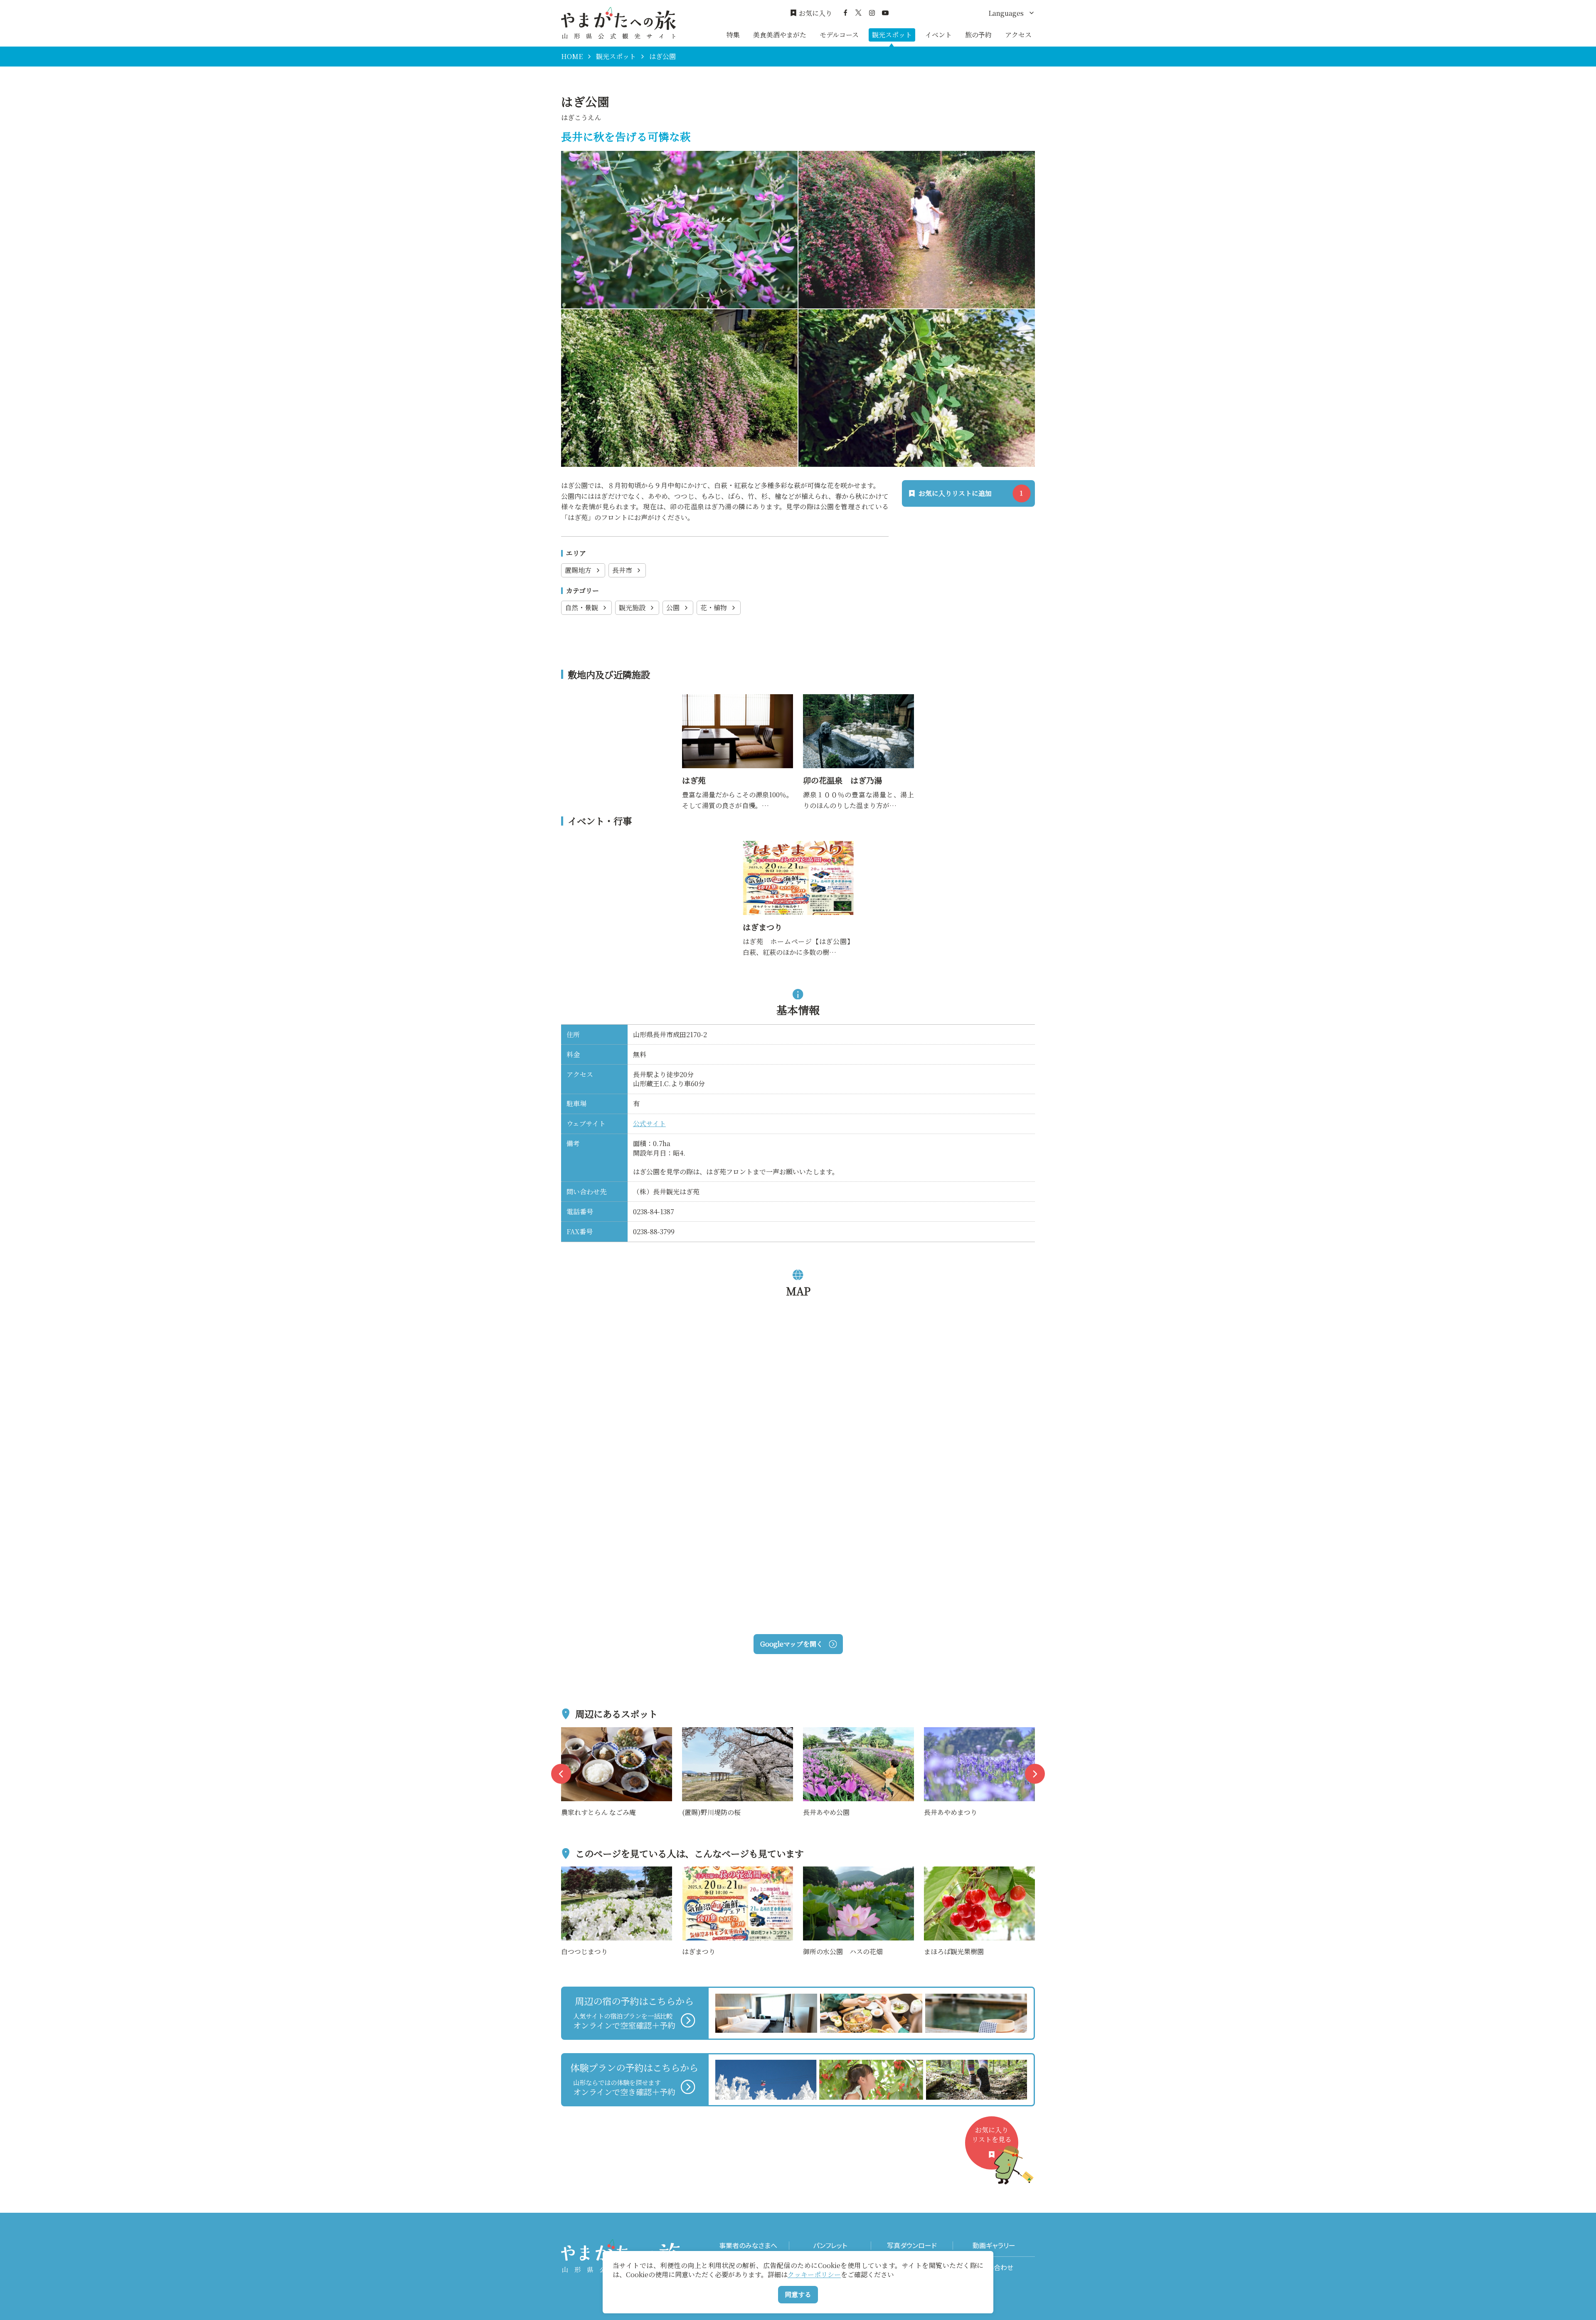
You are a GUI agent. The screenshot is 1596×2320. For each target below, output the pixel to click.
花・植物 (714, 608)
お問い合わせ (994, 2267)
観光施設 (632, 608)
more (570, 1732)
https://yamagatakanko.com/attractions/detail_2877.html (857, 705)
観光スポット (892, 35)
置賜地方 (578, 570)
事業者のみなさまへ (748, 2245)
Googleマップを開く (792, 1644)
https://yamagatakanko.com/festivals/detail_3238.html (798, 852)
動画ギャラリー (994, 2245)
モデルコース (839, 35)
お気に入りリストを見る (992, 2134)
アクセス (1018, 35)
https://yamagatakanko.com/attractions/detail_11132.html (736, 705)
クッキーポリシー (814, 2274)
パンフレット (830, 2245)
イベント (938, 35)
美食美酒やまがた (780, 35)
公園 (673, 608)
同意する (798, 2294)
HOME (572, 57)
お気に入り (815, 13)
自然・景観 (581, 608)
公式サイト (649, 1123)
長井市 (622, 570)
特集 (733, 35)
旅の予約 (978, 35)
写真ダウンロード (912, 2245)
